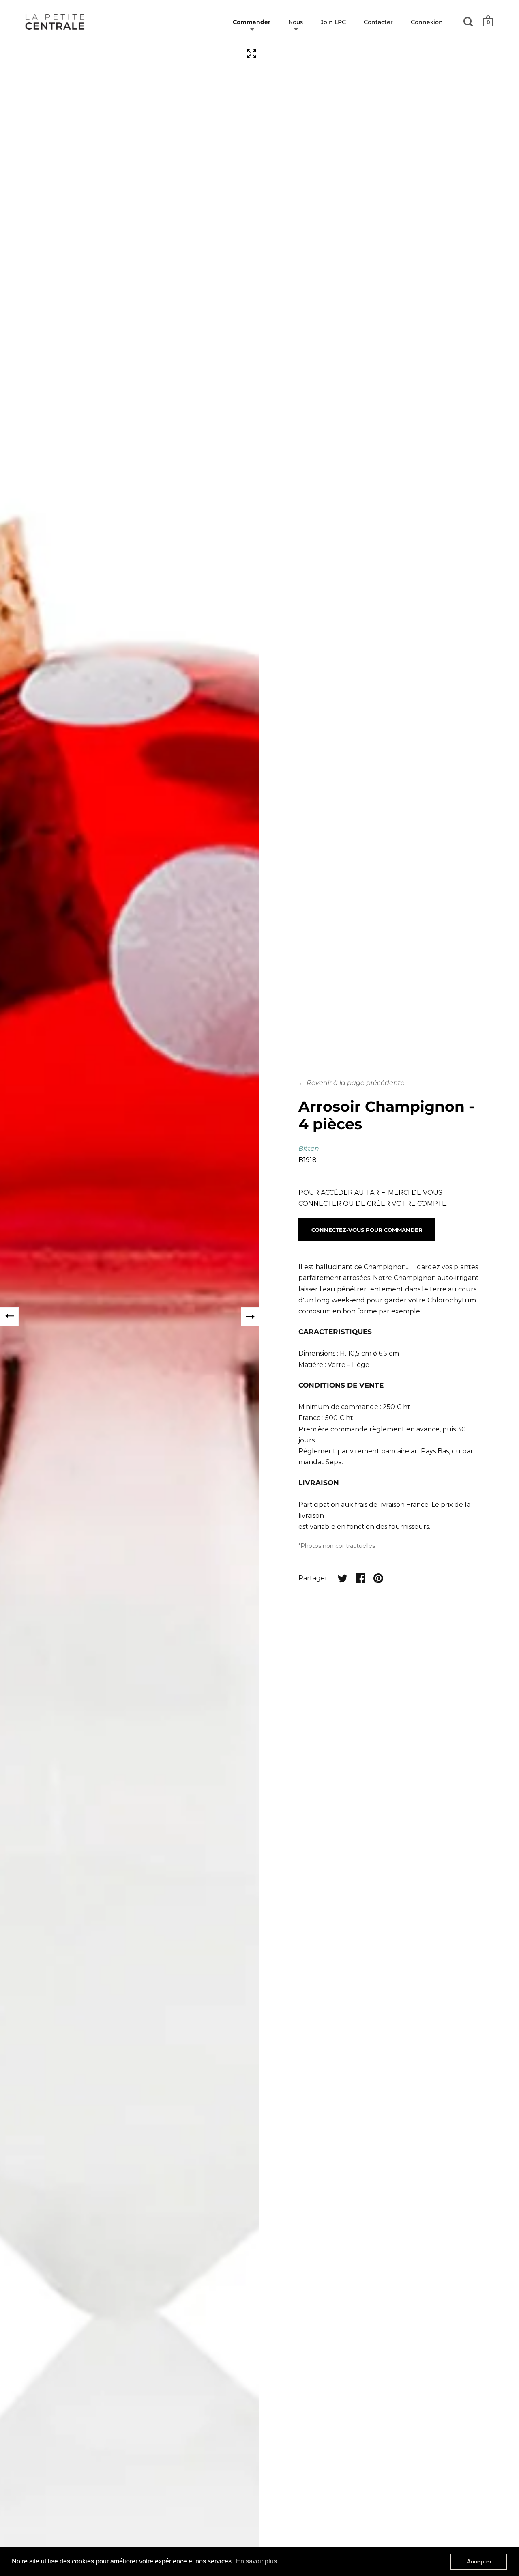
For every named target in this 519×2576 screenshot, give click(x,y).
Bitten (309, 1148)
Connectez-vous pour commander (367, 1230)
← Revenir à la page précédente (352, 1083)
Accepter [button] (479, 2561)
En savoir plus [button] (256, 2561)
